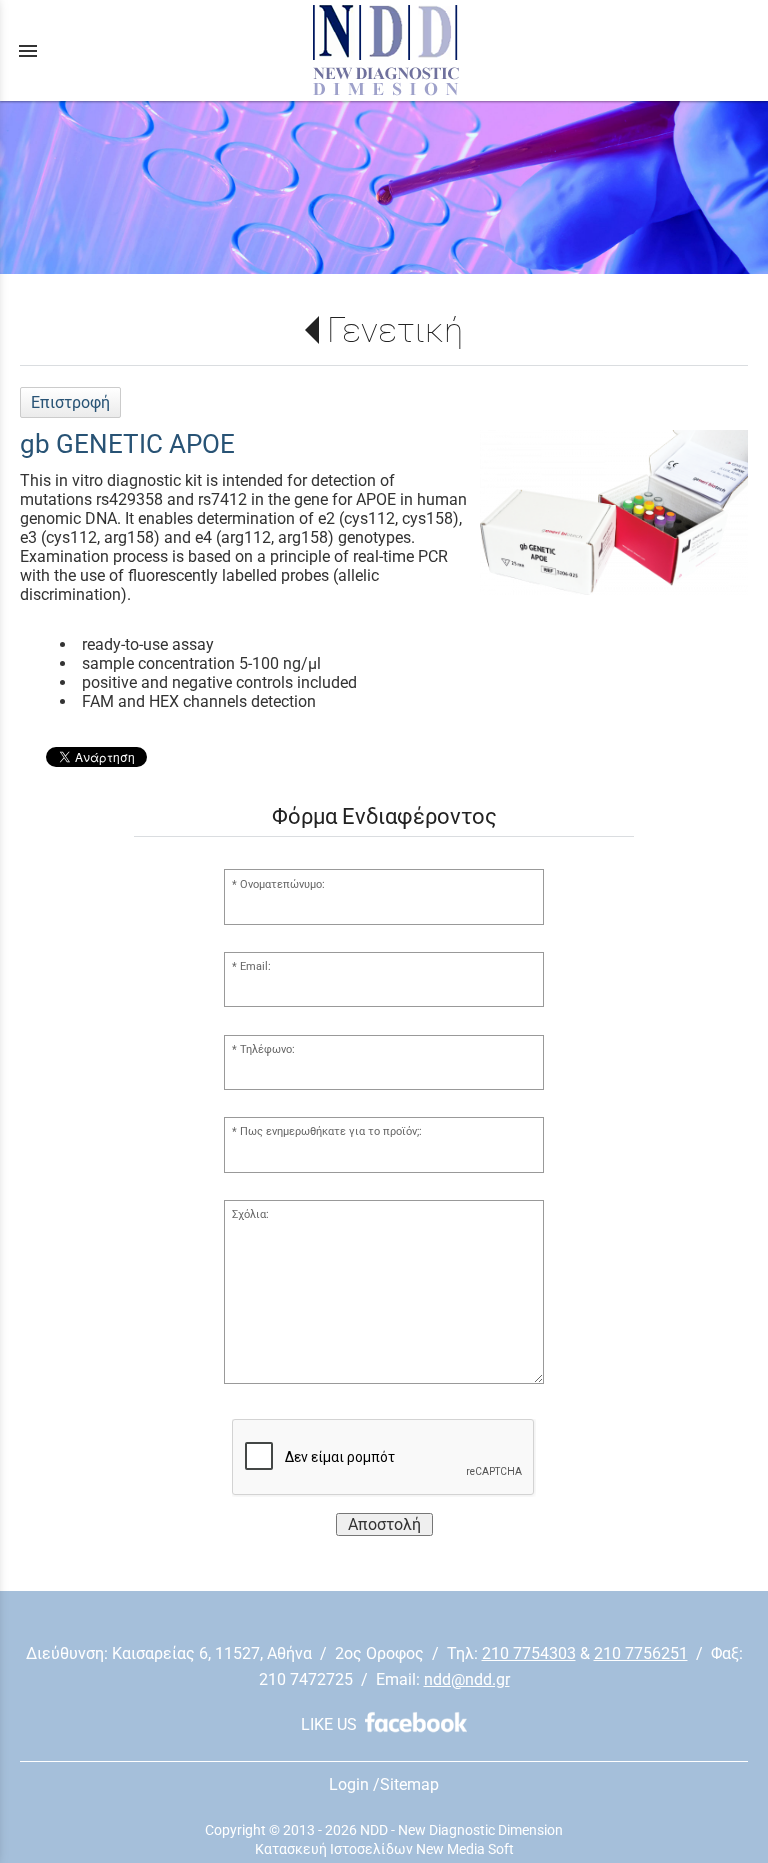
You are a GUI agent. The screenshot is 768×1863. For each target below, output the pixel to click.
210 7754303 (529, 1653)
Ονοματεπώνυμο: (282, 884)
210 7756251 (641, 1653)
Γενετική (394, 330)
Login (349, 1784)
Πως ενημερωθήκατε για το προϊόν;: (331, 1131)
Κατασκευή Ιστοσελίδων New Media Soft (384, 1849)
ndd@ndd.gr (467, 1679)
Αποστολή (384, 1524)
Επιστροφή (70, 402)
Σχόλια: (250, 1214)
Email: (255, 966)
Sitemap (409, 1784)
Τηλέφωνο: (267, 1049)
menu (28, 51)
